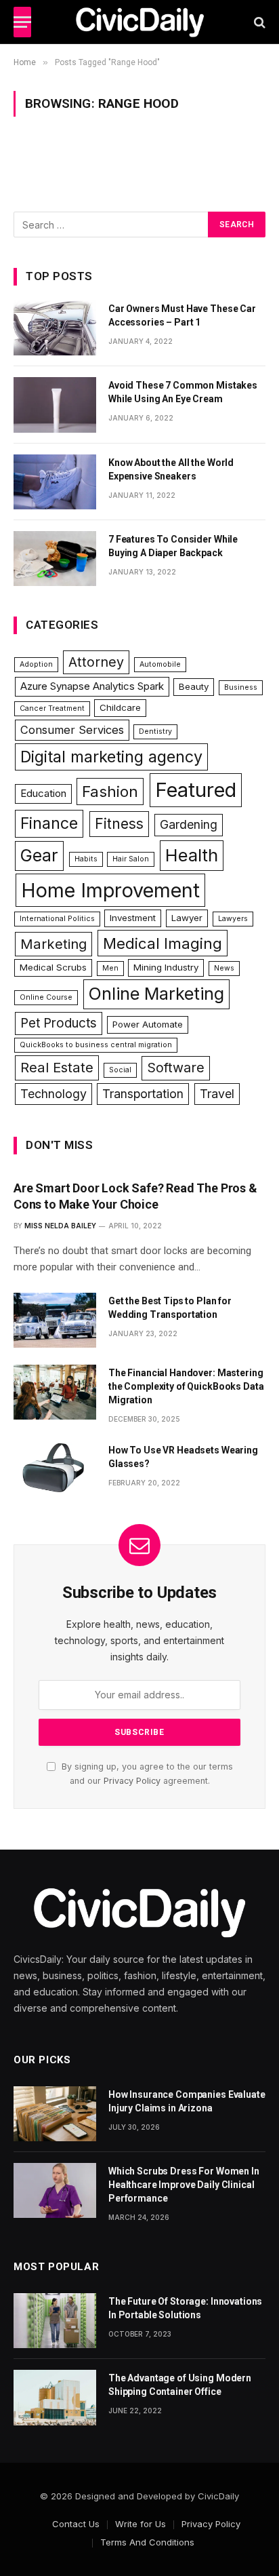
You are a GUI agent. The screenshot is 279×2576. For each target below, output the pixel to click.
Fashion (110, 791)
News (224, 968)
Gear (39, 855)
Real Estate (57, 1067)
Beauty (194, 686)
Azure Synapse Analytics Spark (92, 686)
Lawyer (187, 918)
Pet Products (59, 1023)
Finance (49, 823)
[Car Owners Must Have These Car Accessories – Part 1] (55, 328)
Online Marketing (156, 994)
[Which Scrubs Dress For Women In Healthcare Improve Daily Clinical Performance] (55, 2190)
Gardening (189, 824)
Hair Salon (131, 859)
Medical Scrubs (53, 967)
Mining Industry (166, 967)
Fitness (119, 824)
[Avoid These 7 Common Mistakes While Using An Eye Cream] (55, 405)
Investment (133, 918)
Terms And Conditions (147, 2542)
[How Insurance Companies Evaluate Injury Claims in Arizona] (55, 2114)
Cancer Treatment (52, 708)
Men (110, 968)
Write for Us (141, 2524)
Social (120, 1070)
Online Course (46, 997)
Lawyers (233, 919)
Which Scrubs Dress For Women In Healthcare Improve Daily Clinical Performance (184, 2185)
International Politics (57, 919)
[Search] (258, 22)
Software (176, 1068)
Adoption (36, 664)
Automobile (160, 664)
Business (241, 687)
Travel (217, 1094)
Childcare (120, 707)
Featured (196, 790)
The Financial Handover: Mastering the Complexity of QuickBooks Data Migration (186, 1386)
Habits (86, 859)
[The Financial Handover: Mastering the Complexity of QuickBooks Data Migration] (55, 1392)
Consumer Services (72, 730)
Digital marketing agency (111, 757)
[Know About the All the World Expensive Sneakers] (55, 482)
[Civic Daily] (140, 22)
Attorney (96, 662)
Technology (53, 1094)
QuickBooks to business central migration (96, 1045)
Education (43, 793)
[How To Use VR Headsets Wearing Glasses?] (55, 1469)
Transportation (143, 1094)
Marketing (53, 944)
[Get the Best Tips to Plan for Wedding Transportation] (55, 1320)
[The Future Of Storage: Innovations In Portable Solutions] (55, 2321)
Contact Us (76, 2524)
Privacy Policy (132, 1781)
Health (192, 855)
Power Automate (148, 1024)
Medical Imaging (163, 943)
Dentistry (155, 731)
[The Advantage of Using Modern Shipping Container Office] (55, 2397)
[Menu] (22, 22)
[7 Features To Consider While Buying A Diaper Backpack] (55, 559)
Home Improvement (110, 890)
